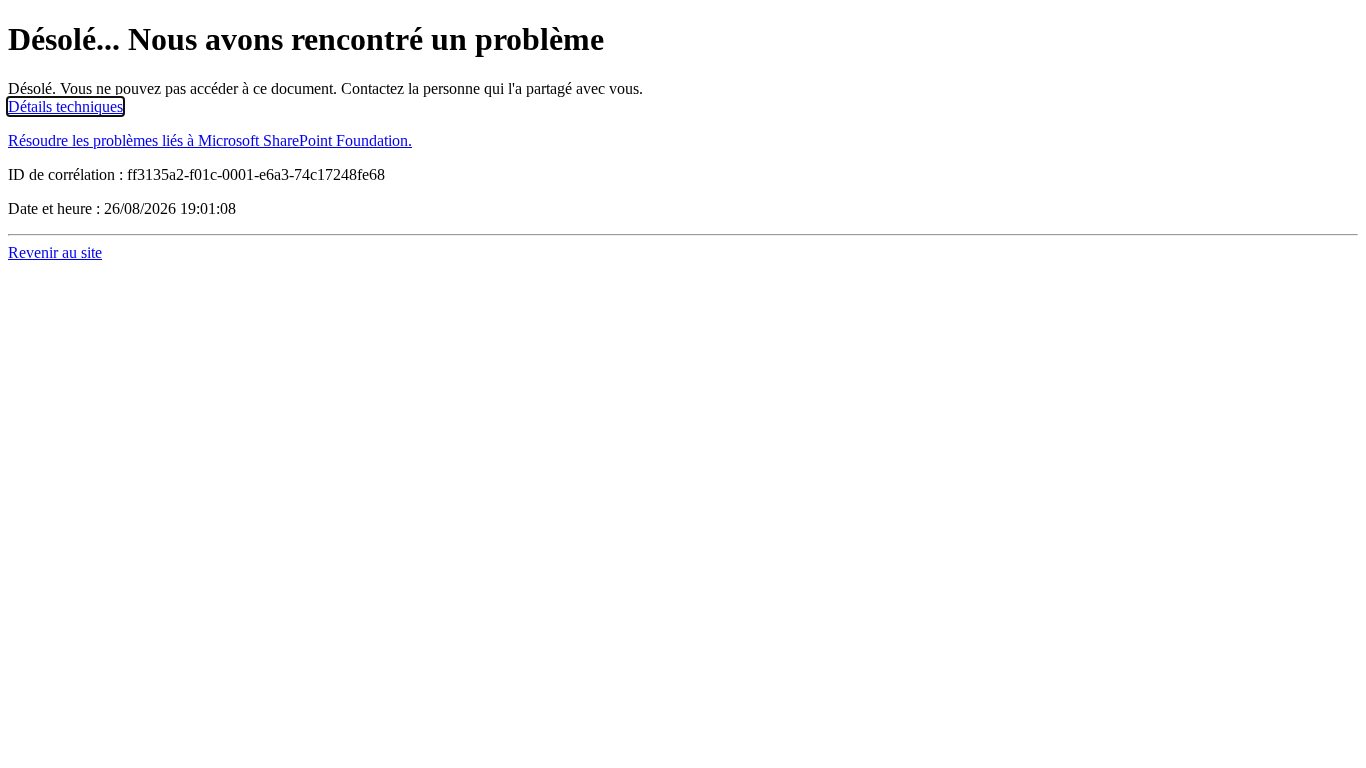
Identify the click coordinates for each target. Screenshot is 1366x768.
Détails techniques (65, 106)
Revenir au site (55, 252)
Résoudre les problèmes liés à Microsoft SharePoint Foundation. (210, 140)
